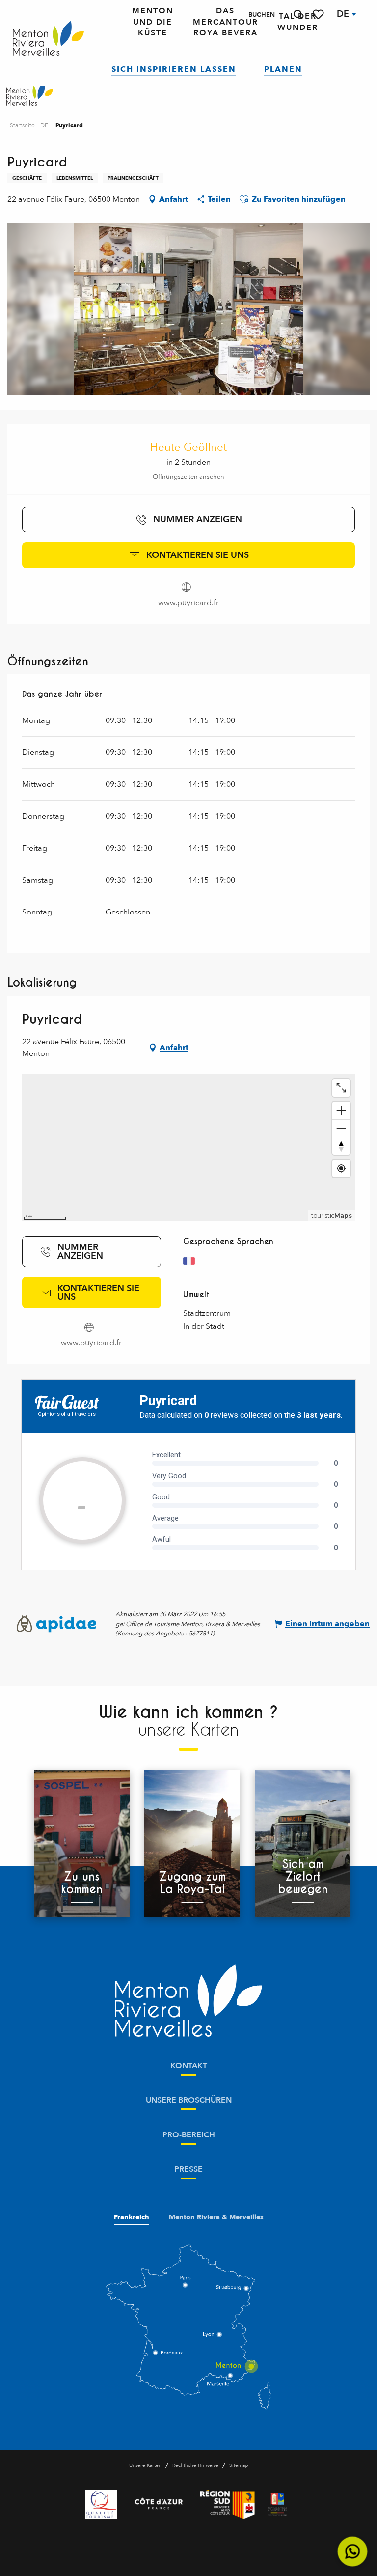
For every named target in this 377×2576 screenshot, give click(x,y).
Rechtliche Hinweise (195, 2465)
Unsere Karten (145, 2465)
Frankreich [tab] (132, 2217)
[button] (298, 14)
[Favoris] (319, 14)
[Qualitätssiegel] (101, 2504)
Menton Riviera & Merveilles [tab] (216, 2217)
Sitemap (239, 2465)
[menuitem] (48, 39)
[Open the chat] (353, 2552)
